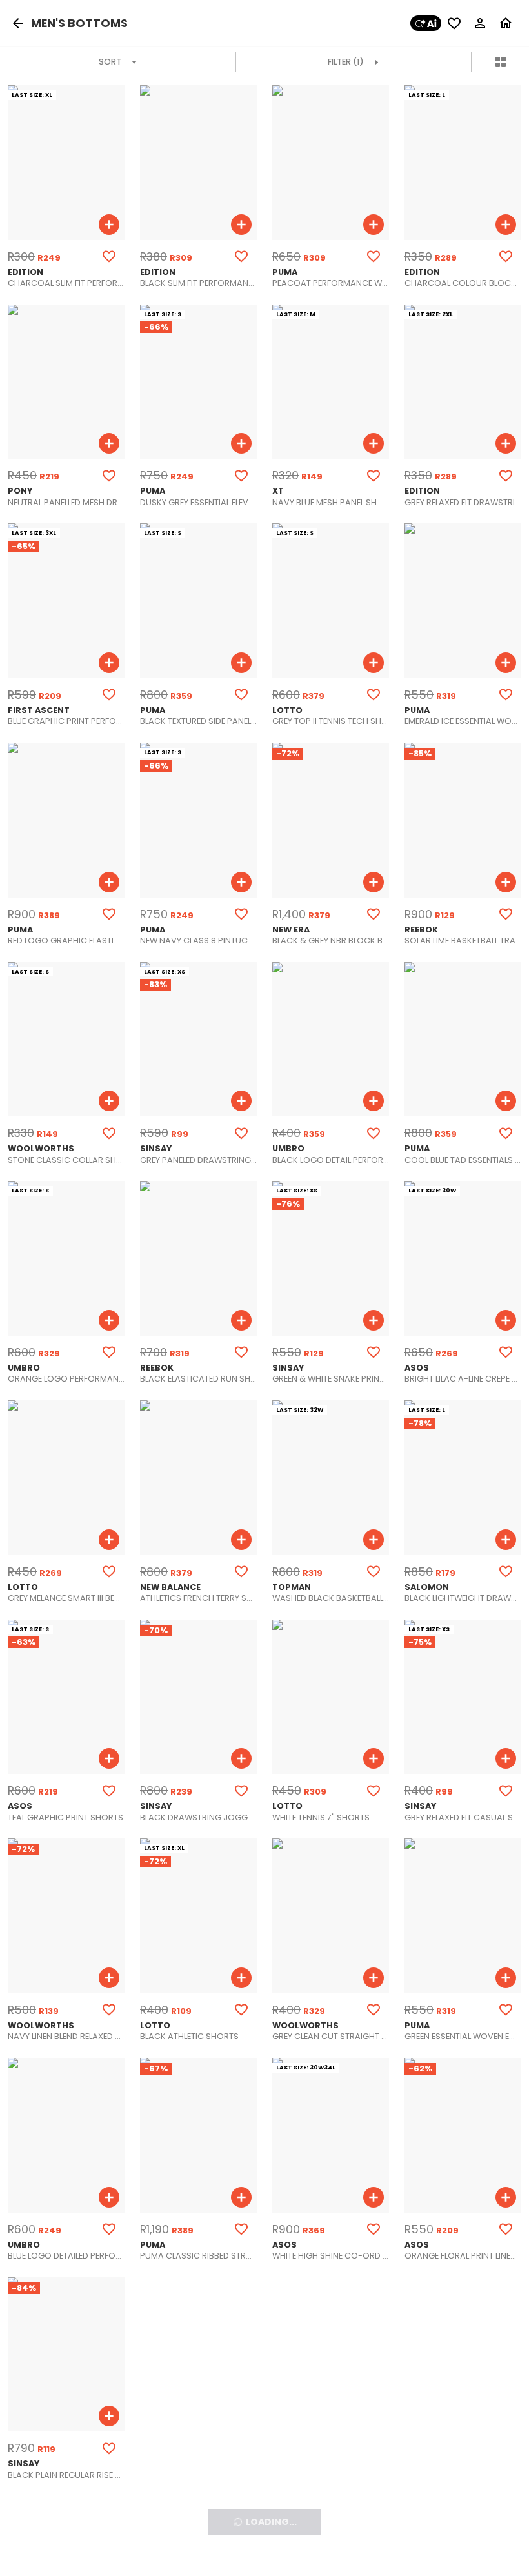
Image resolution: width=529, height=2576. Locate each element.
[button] (21, 23)
